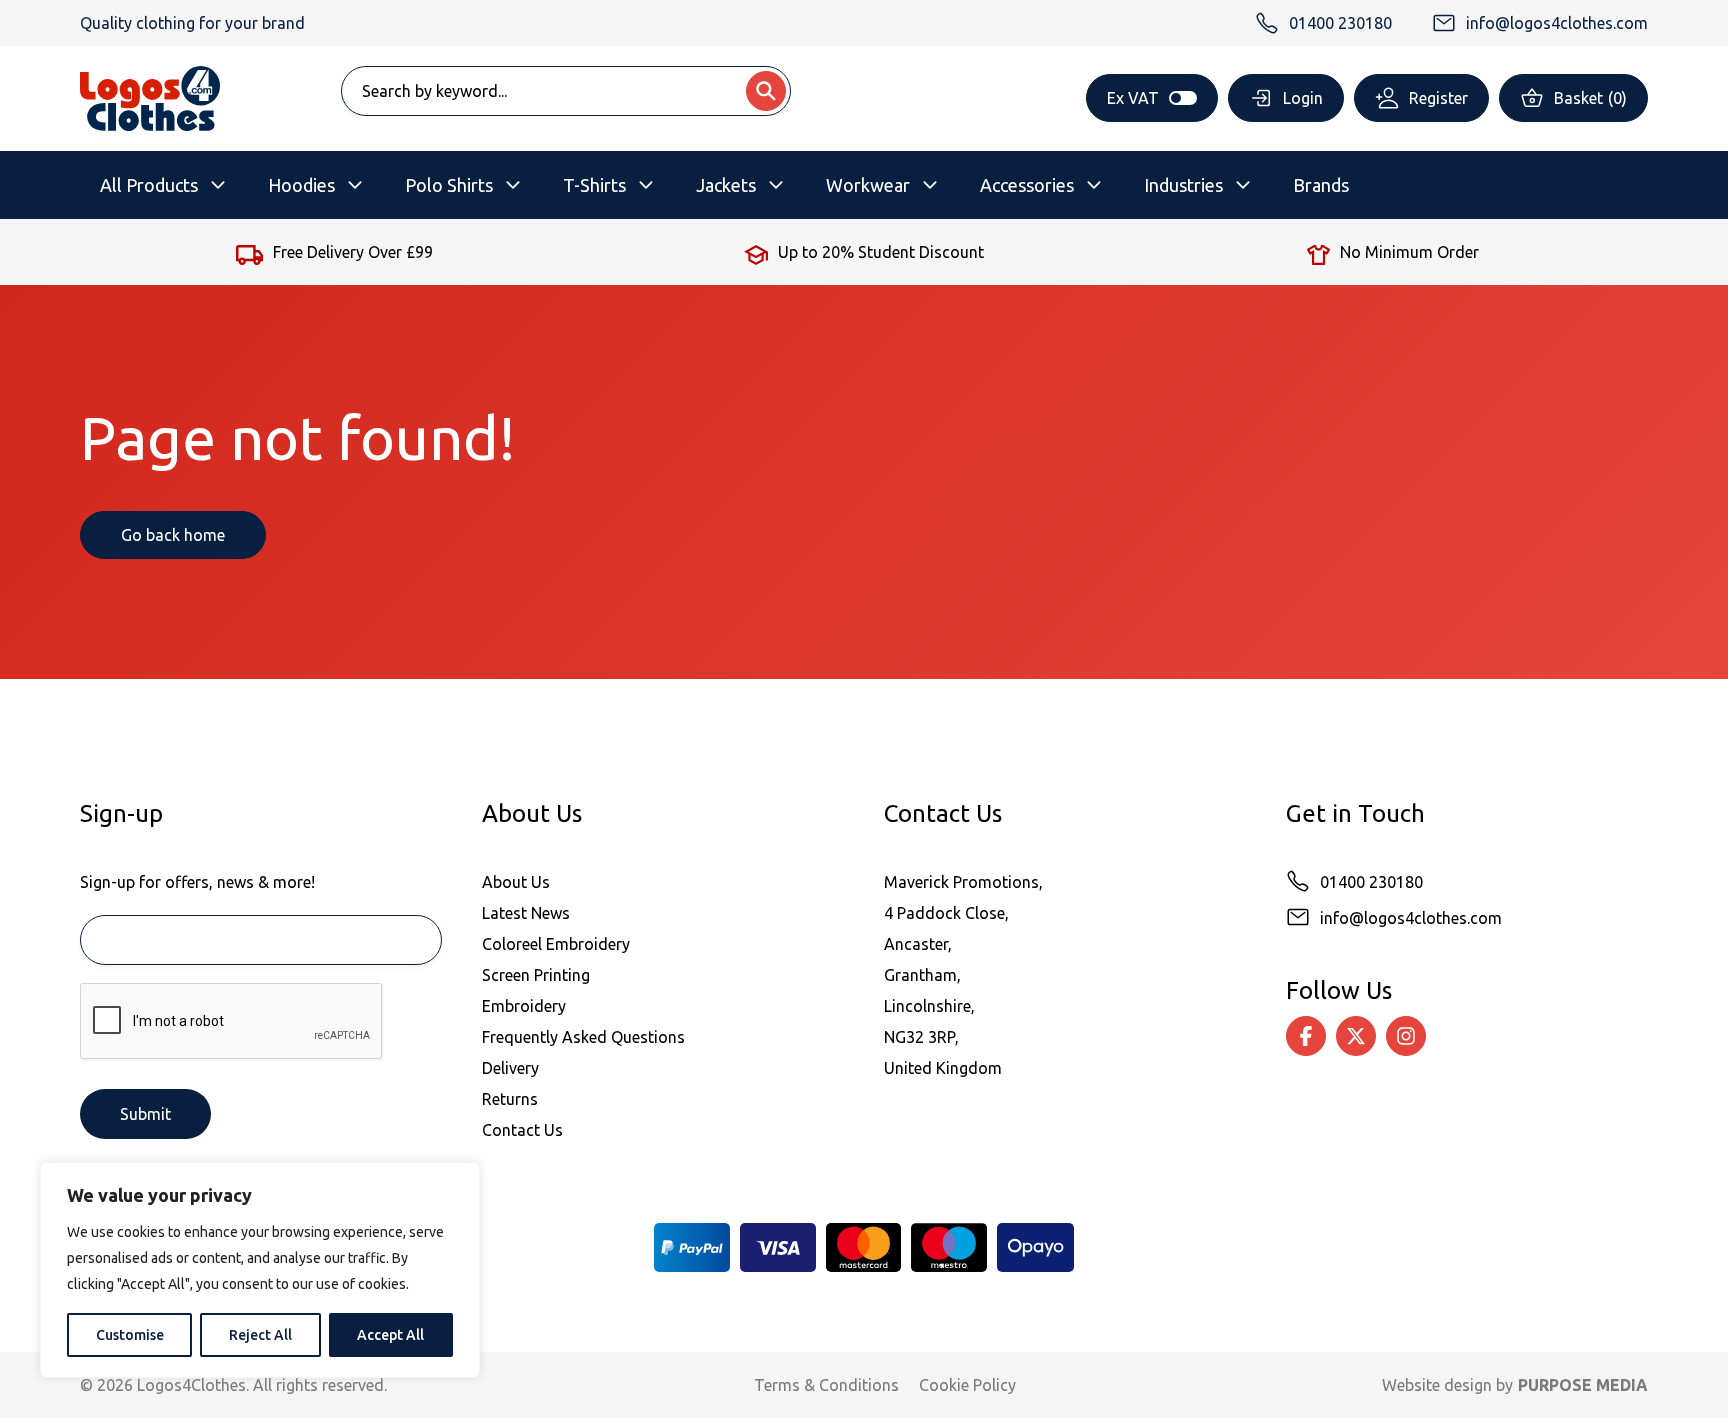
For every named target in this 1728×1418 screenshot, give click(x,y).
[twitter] (1356, 1036)
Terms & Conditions (826, 1385)
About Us (516, 882)
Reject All (260, 1335)
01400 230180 (1371, 882)
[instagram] (1406, 1036)
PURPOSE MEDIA (1583, 1385)
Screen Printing (536, 975)
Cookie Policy (967, 1385)
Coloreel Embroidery (556, 944)
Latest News (526, 913)
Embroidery (524, 1006)
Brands (1321, 185)
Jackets (726, 185)
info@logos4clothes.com (1411, 918)
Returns (510, 1099)
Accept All (390, 1335)
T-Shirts (594, 185)
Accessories (1027, 185)
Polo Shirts (449, 185)
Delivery (510, 1068)
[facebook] (1306, 1036)
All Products (149, 185)
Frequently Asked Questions (583, 1037)
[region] (260, 1270)
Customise (130, 1335)
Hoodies (301, 185)
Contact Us (522, 1130)
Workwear (868, 185)
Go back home (173, 535)
